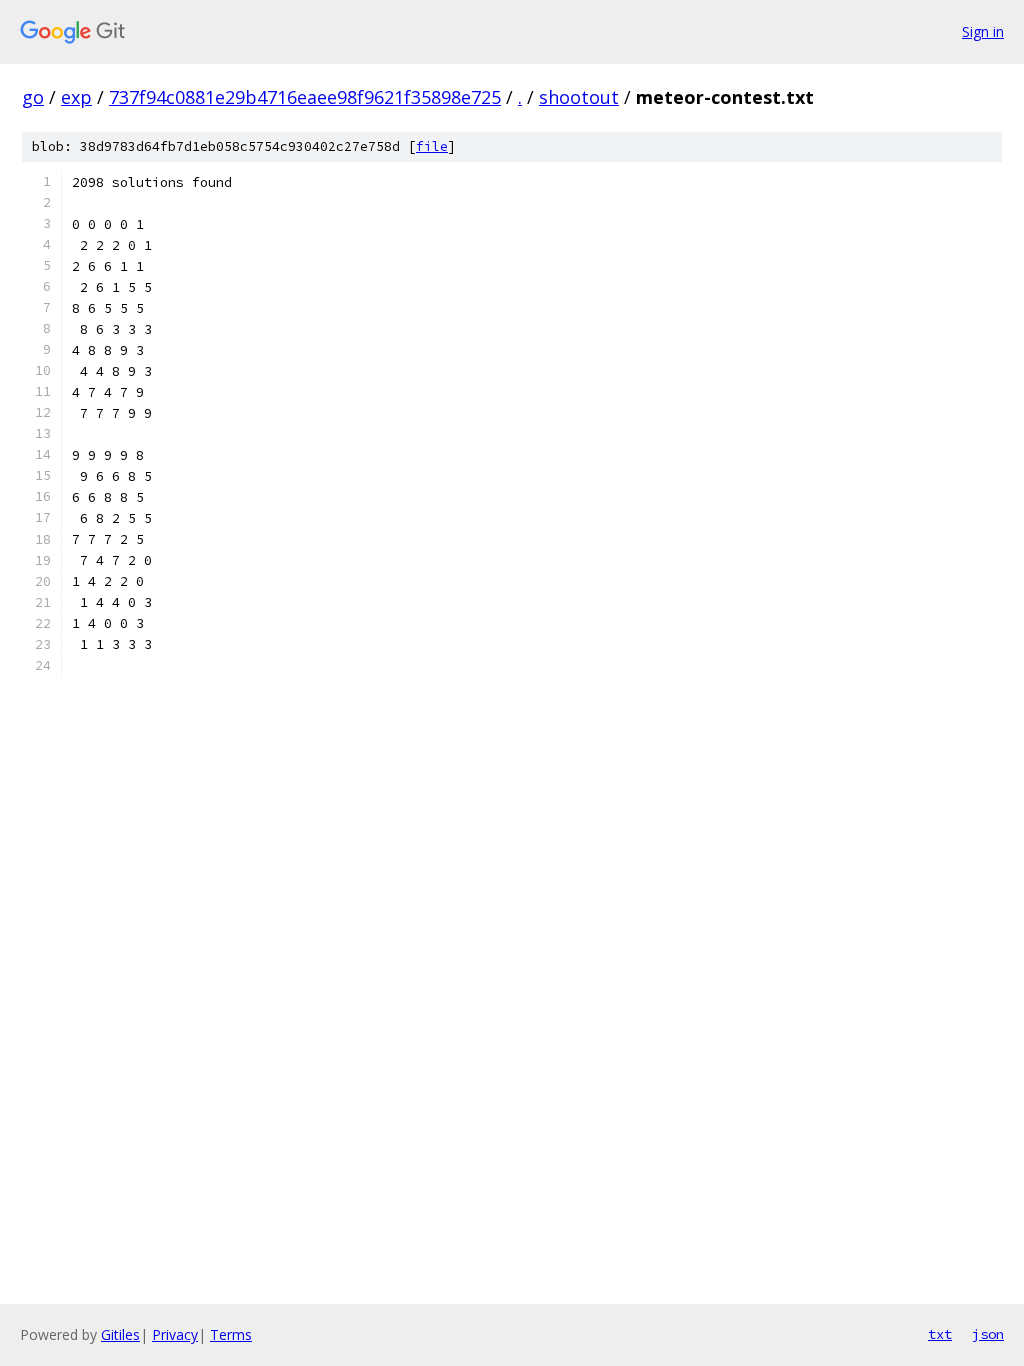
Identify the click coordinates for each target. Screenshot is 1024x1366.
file (432, 146)
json (988, 1334)
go (33, 97)
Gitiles (120, 1334)
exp (76, 97)
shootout (579, 97)
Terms (231, 1334)
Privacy (175, 1334)
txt (940, 1334)
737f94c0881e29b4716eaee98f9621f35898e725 (305, 97)
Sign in (983, 31)
